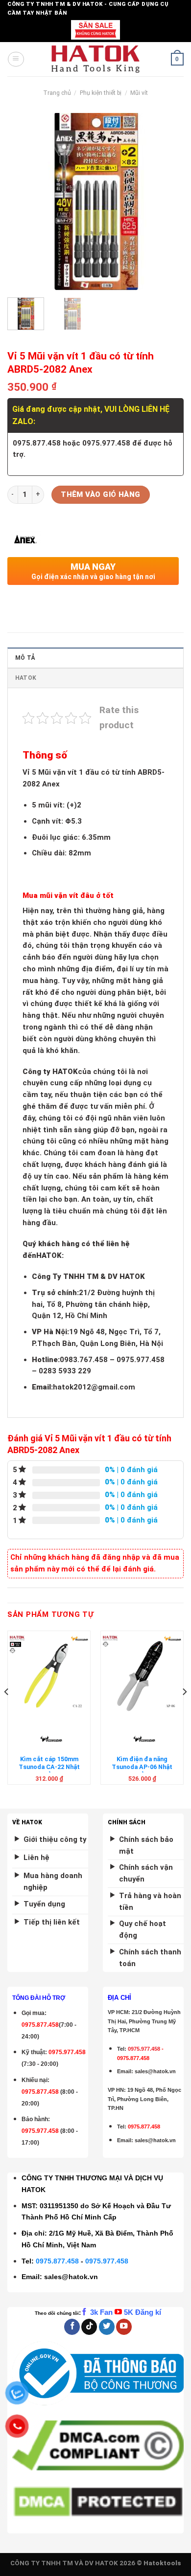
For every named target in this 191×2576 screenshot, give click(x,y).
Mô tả (25, 658)
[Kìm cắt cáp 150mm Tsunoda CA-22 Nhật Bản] (49, 1675)
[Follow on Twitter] (107, 2327)
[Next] (168, 202)
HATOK (26, 678)
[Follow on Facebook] (72, 2327)
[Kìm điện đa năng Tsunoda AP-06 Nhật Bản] (142, 1675)
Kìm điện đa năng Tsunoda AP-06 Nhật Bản (142, 1767)
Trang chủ (57, 93)
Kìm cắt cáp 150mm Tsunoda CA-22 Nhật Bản (49, 1767)
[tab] (95, 658)
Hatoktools (162, 2563)
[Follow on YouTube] (124, 2327)
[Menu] (16, 59)
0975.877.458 (57, 2261)
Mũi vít (139, 93)
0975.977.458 (67, 2052)
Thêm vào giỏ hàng (101, 494)
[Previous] (23, 202)
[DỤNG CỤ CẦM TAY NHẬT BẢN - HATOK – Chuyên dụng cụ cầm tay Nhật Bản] (96, 59)
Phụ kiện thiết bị (101, 93)
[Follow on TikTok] (89, 2327)
